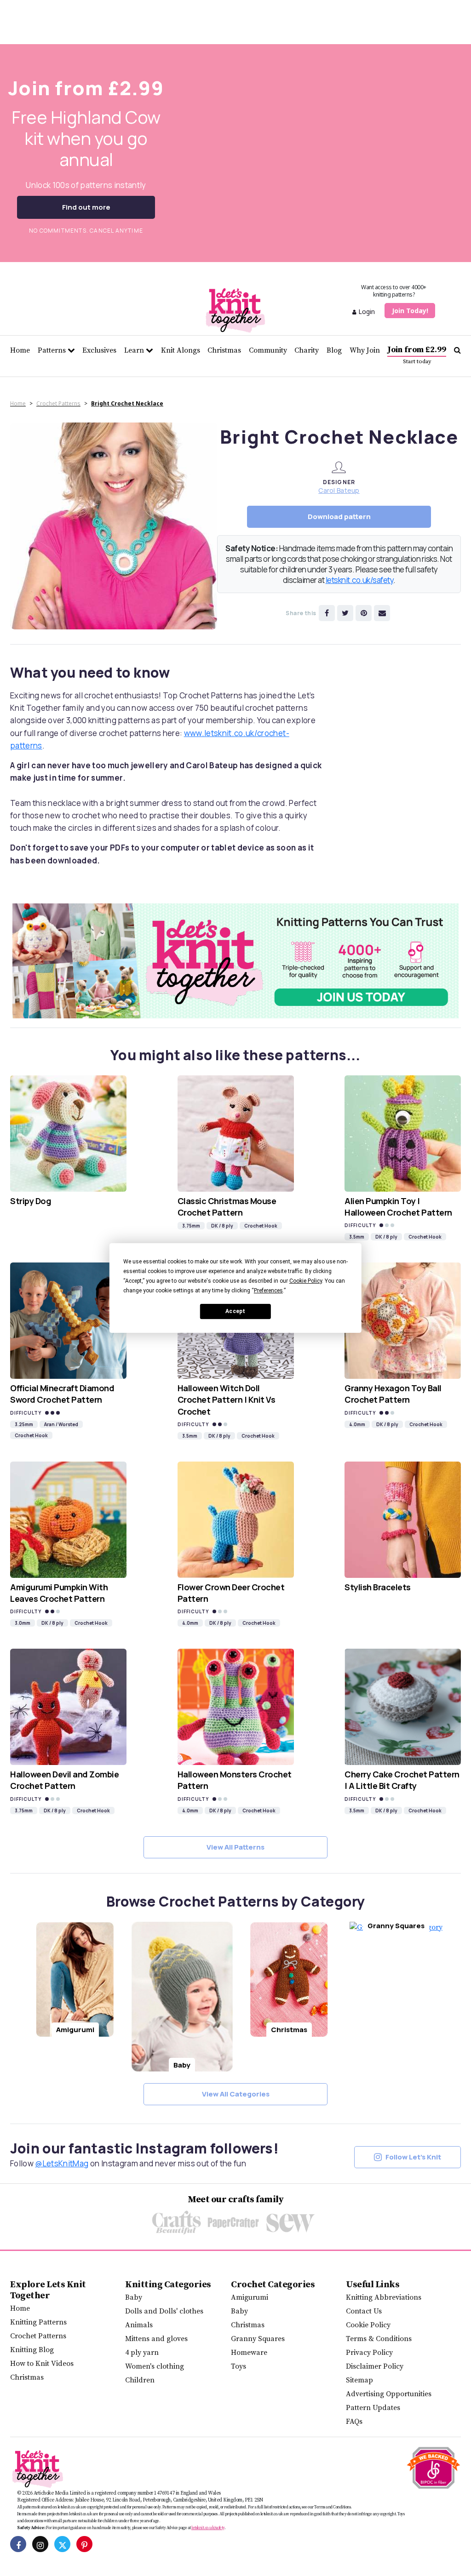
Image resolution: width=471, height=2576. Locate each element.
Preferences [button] (268, 1291)
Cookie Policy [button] (306, 1281)
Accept (235, 1311)
